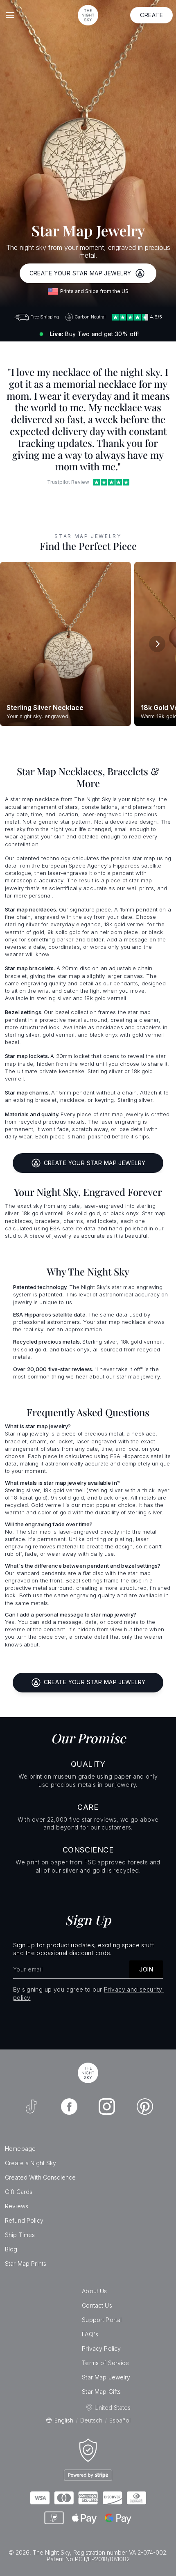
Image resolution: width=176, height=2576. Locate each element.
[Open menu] (10, 15)
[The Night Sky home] (88, 15)
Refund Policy (24, 2220)
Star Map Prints (26, 2263)
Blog (11, 2249)
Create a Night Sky (31, 2163)
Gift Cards (19, 2192)
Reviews (17, 2206)
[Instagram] (107, 2107)
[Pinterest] (145, 2107)
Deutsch (91, 2420)
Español (120, 2420)
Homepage (20, 2149)
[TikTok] (31, 2107)
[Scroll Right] (157, 644)
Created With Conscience (40, 2177)
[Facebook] (69, 2107)
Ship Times (20, 2235)
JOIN (146, 1969)
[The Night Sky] (88, 2073)
